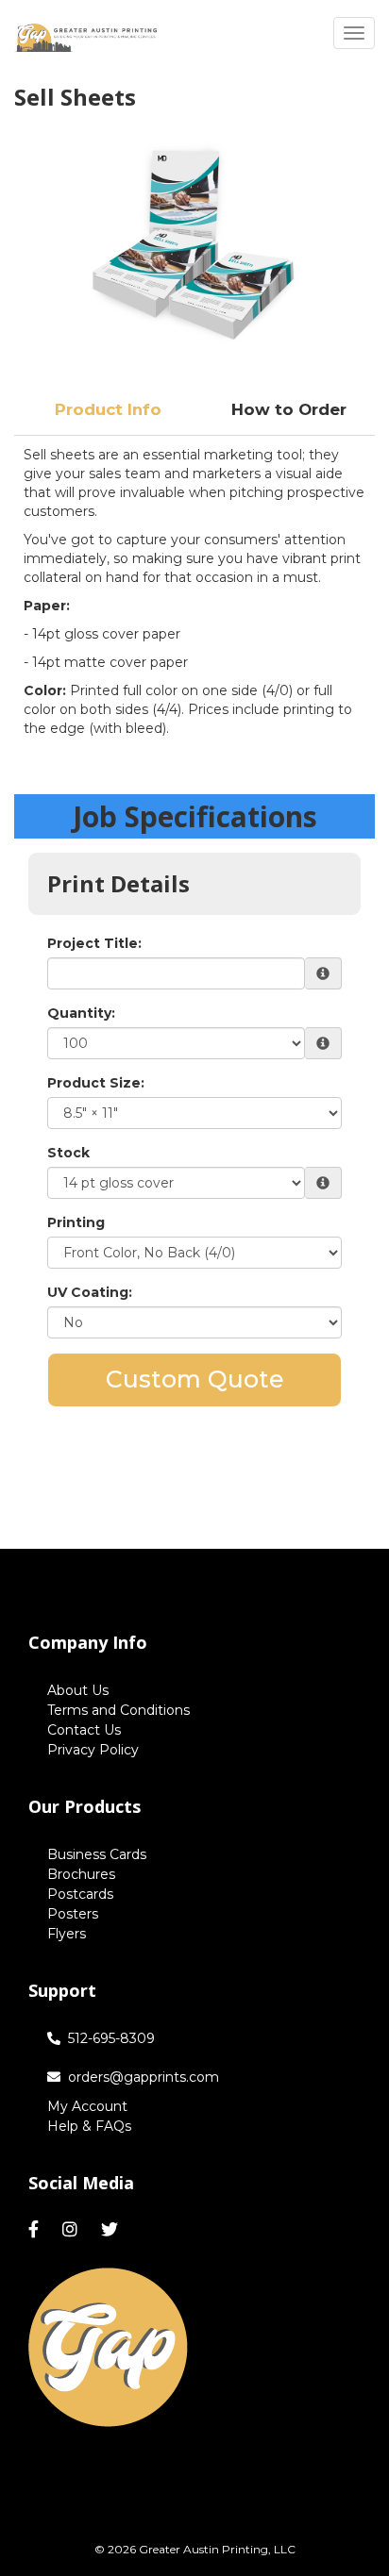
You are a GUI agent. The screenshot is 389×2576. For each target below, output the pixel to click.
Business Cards (97, 1854)
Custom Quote (195, 1379)
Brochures (81, 1874)
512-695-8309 (111, 2038)
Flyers (67, 1934)
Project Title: (94, 943)
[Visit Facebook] (36, 2230)
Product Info (108, 409)
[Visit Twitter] (112, 2230)
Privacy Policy (93, 1750)
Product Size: (96, 1083)
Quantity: (81, 1013)
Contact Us (84, 1730)
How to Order (289, 409)
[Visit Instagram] (72, 2230)
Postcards (80, 1894)
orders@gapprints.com (144, 2077)
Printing (76, 1222)
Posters (73, 1914)
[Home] (108, 2348)
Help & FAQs (89, 2126)
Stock (68, 1153)
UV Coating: (90, 1292)
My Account (87, 2106)
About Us (78, 1690)
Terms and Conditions (118, 1710)
